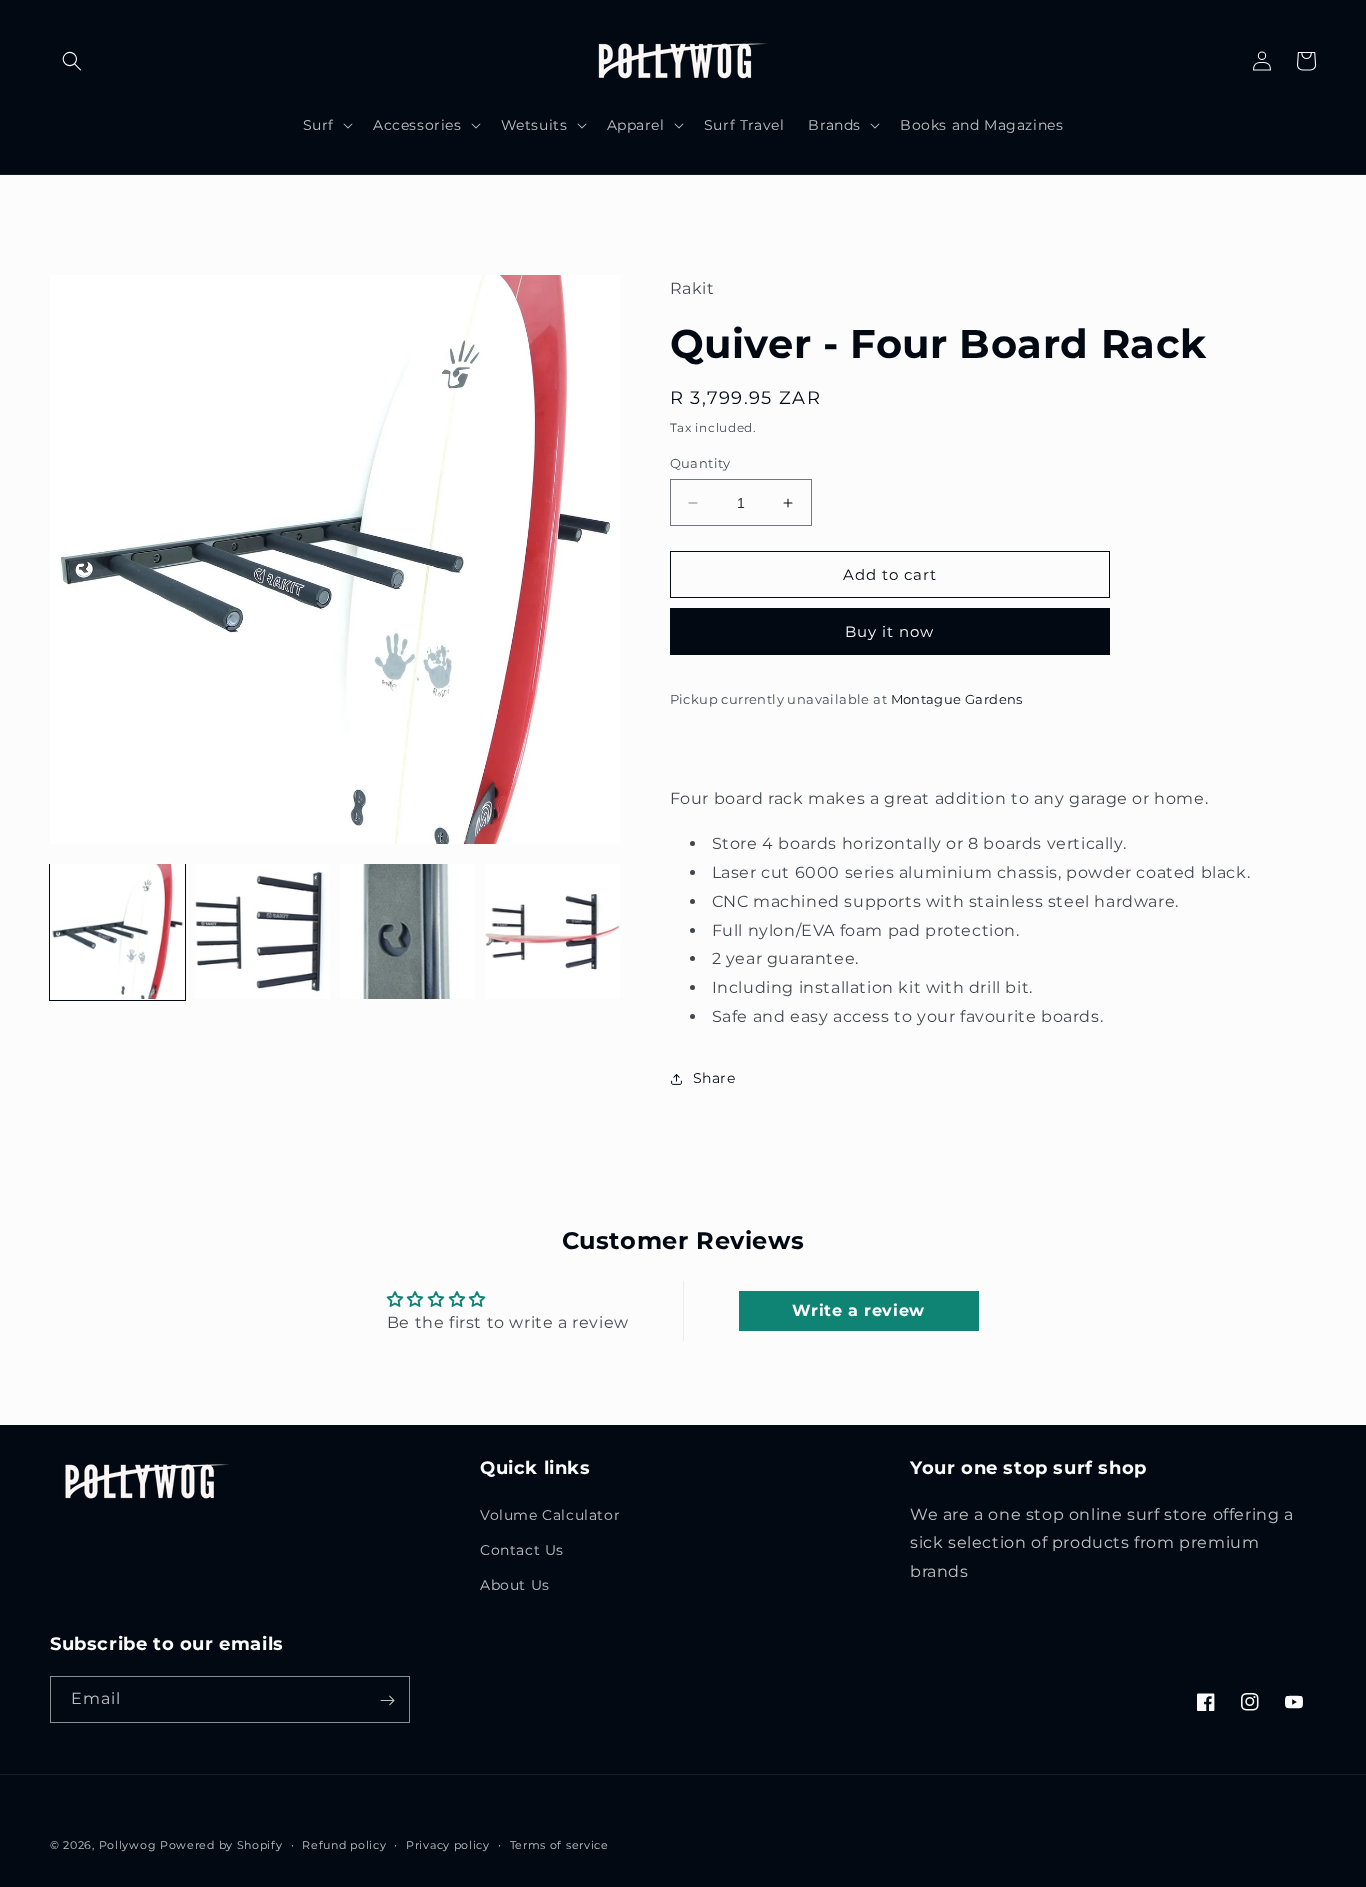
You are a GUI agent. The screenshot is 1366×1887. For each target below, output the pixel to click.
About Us (515, 1585)
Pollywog (128, 1845)
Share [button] (714, 1078)
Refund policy (344, 1845)
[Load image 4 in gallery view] (552, 931)
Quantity (700, 463)
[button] (72, 61)
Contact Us (522, 1550)
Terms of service (559, 1845)
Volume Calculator (550, 1515)
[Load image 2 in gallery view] (262, 931)
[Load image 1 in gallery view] (117, 931)
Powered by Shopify (221, 1845)
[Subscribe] (387, 1700)
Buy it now (889, 631)
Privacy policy (448, 1845)
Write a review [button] (858, 1310)
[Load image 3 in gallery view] (407, 931)
